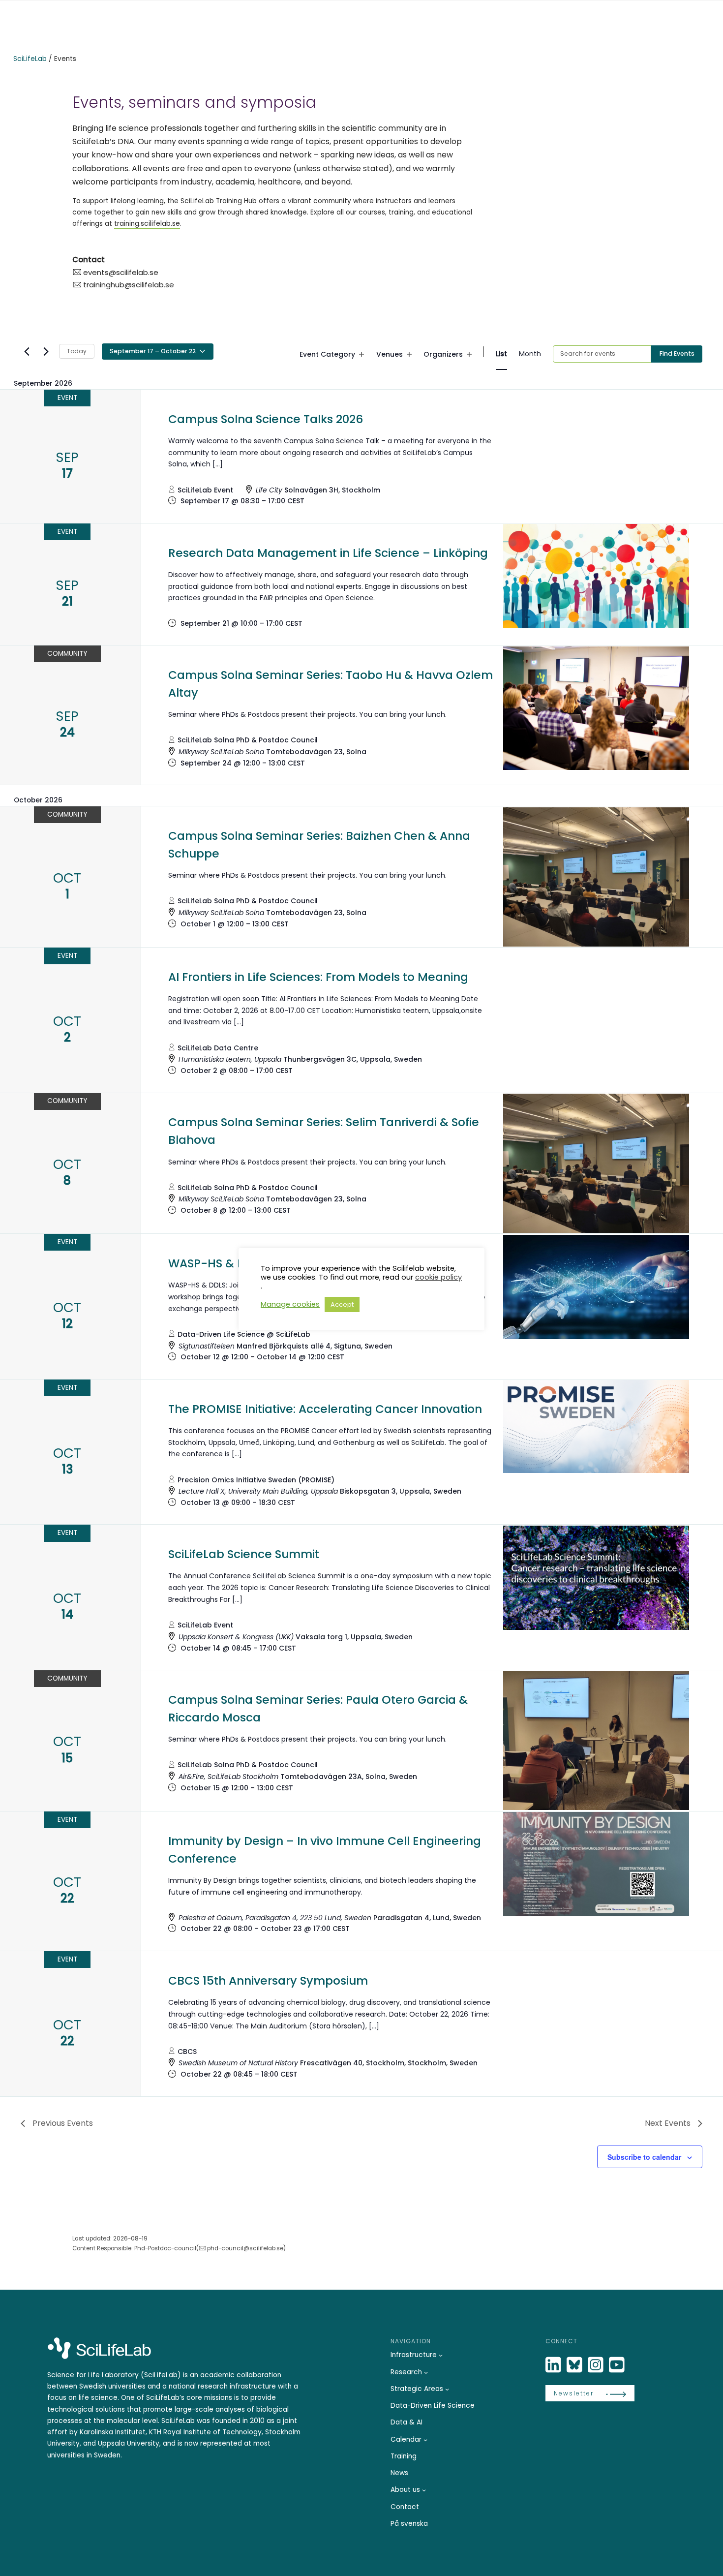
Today (77, 351)
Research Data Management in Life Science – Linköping (328, 553)
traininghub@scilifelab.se (129, 285)
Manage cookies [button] (290, 1304)
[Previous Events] (27, 351)
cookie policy (438, 1277)
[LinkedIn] (554, 2365)
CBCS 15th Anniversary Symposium (268, 1981)
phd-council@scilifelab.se (245, 2248)
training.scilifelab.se (147, 224)
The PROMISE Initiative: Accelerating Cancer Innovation (325, 1409)
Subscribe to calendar (644, 2157)
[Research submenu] (426, 2372)
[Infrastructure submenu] (441, 2355)
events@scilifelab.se (121, 272)
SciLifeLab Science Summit (244, 1554)
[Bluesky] (575, 2365)
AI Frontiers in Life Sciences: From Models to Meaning (318, 977)
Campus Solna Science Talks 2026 (266, 419)
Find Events (677, 353)
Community (67, 654)
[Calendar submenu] (425, 2440)
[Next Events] (46, 351)
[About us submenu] (424, 2490)
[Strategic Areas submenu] (447, 2389)
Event (67, 398)
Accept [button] (342, 1304)
